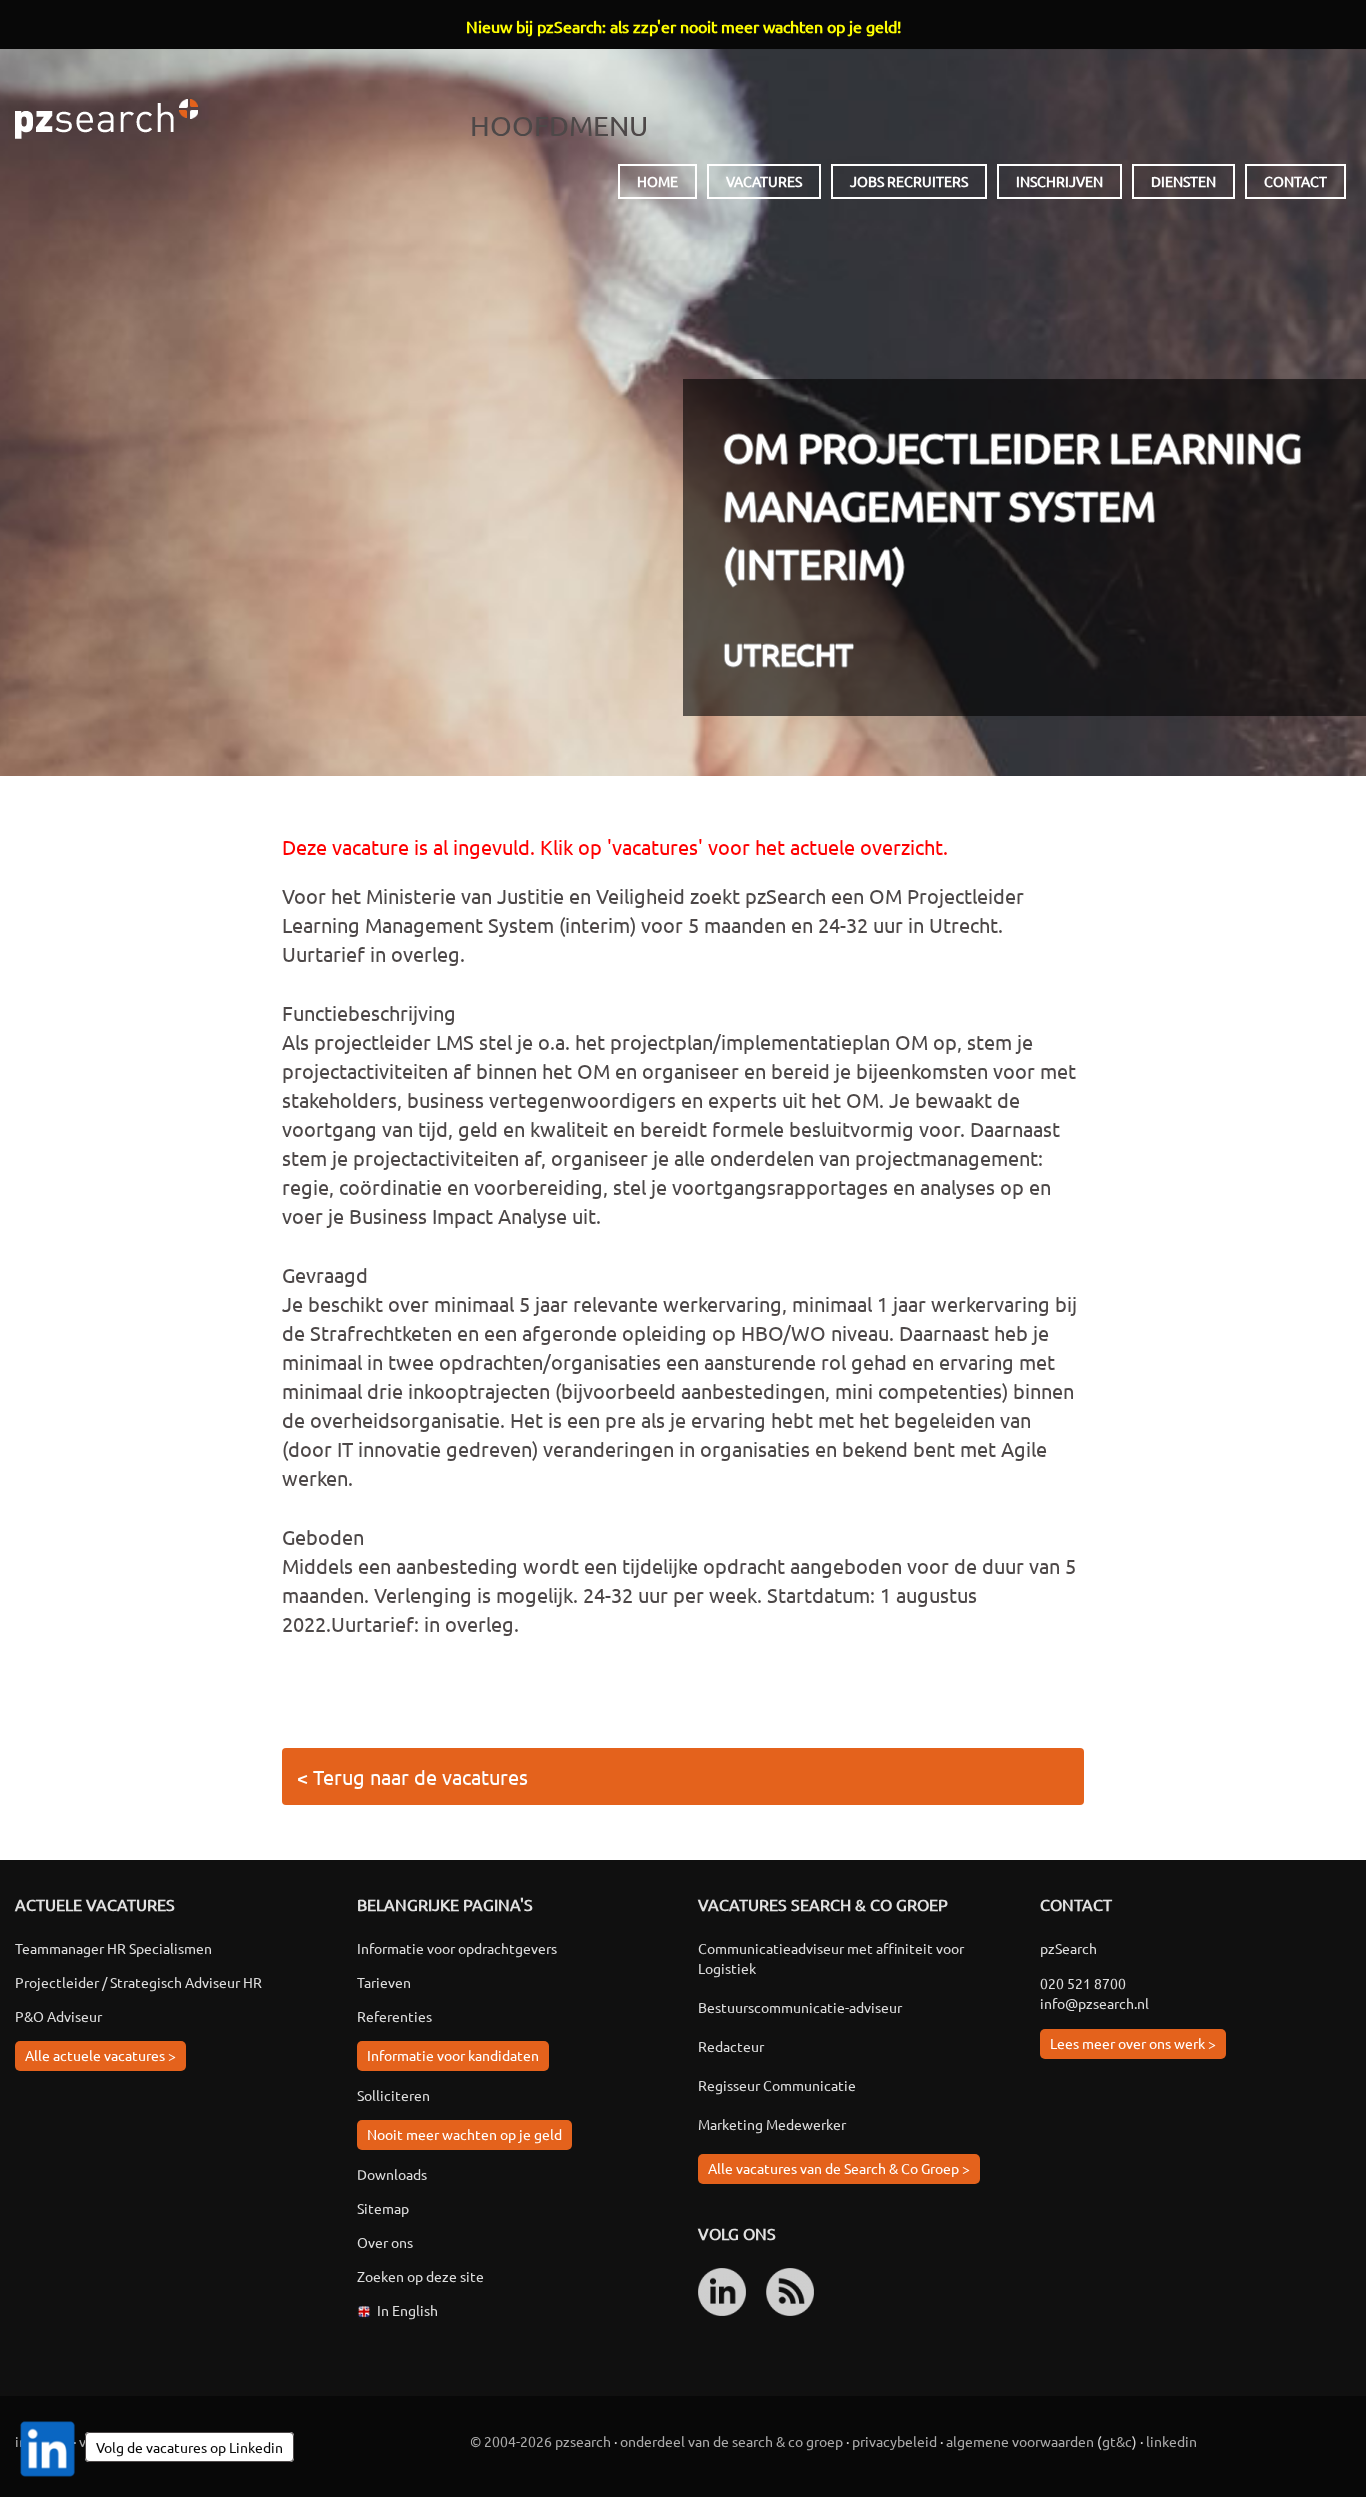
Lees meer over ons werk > (1133, 2043)
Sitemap (383, 2208)
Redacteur (731, 2046)
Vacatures (764, 181)
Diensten (1183, 181)
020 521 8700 (1083, 1983)
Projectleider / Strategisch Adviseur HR (138, 1982)
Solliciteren (393, 2095)
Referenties (394, 2016)
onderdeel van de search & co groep (731, 2441)
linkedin (1171, 2441)
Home (657, 181)
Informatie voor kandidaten (453, 2055)
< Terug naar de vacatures (412, 1776)
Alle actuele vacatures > (100, 2055)
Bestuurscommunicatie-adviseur (800, 2007)
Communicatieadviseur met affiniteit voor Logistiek (831, 1958)
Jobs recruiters (909, 181)
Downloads (392, 2174)
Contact (1295, 181)
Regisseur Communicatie (777, 2085)
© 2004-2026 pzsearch (540, 2441)
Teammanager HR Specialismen (113, 1948)
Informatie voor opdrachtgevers (457, 1948)
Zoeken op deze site (420, 2276)
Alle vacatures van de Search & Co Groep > (839, 2168)
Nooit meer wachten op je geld (464, 2134)
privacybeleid (894, 2441)
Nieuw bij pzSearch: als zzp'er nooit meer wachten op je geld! (683, 26)
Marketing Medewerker (772, 2124)
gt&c (1117, 2441)
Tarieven (384, 1982)
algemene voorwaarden (1020, 2441)
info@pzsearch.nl (1094, 2003)
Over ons (385, 2242)
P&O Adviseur (58, 2016)
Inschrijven (1059, 181)
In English (407, 2310)
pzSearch (106, 119)
